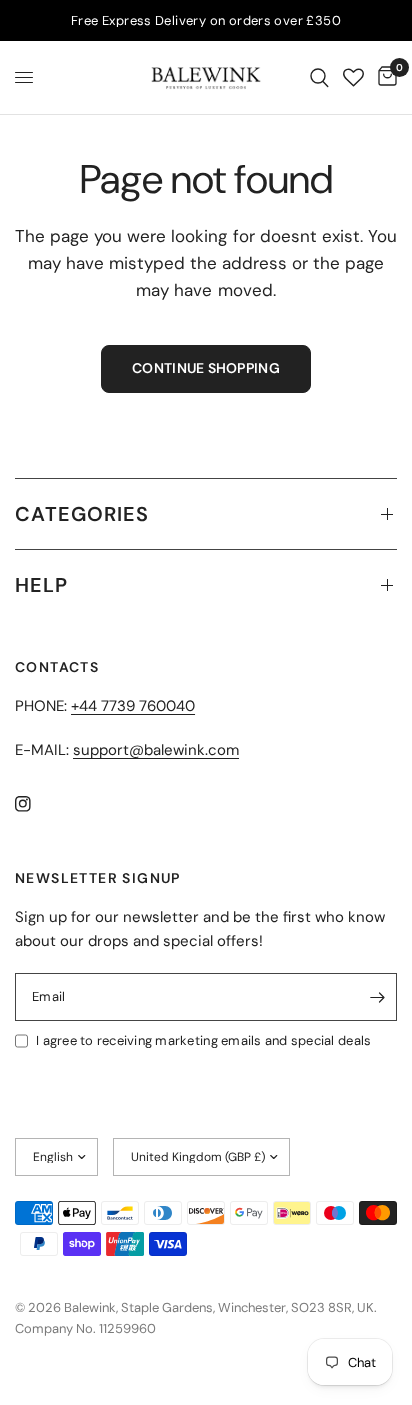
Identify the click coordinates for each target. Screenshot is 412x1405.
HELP (41, 585)
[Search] (319, 77)
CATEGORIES (82, 514)
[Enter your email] (377, 997)
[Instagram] (37, 804)
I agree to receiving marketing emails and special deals (203, 1040)
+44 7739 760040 (133, 706)
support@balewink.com (156, 750)
